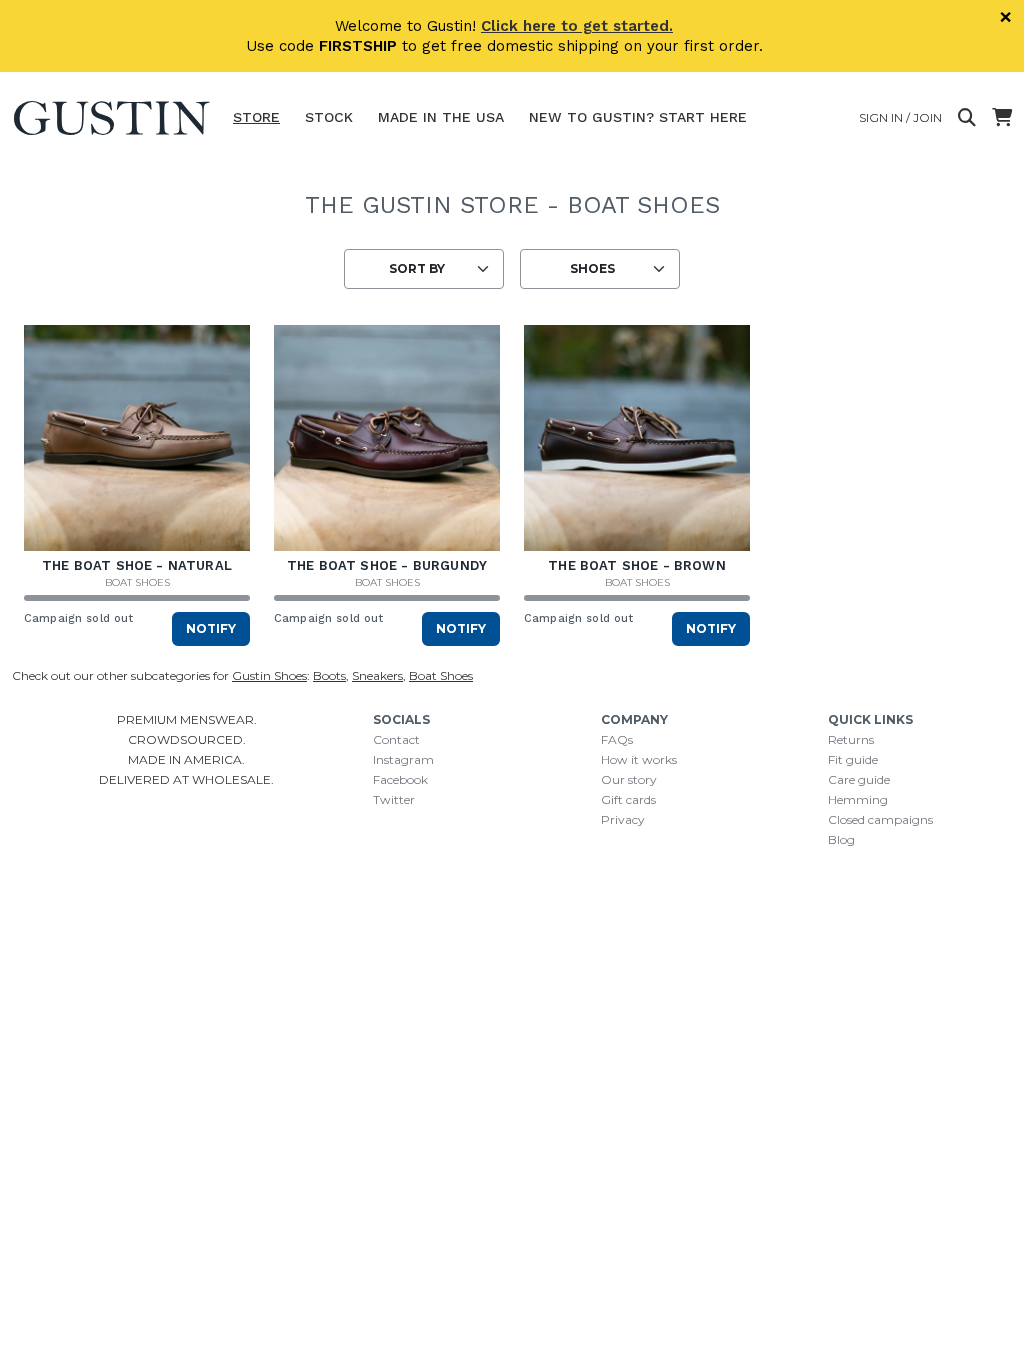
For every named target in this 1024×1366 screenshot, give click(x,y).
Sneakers (377, 675)
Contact (396, 739)
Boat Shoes (137, 582)
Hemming (858, 799)
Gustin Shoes (269, 675)
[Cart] (1002, 118)
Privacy (623, 819)
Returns (851, 739)
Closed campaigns (880, 819)
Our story (629, 779)
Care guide (859, 779)
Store (256, 117)
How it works (639, 759)
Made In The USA (441, 117)
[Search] (967, 118)
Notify (211, 628)
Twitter (394, 799)
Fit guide (853, 759)
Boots (329, 675)
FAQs (617, 739)
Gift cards (628, 799)
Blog (841, 839)
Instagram (403, 759)
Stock (329, 117)
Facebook (400, 779)
